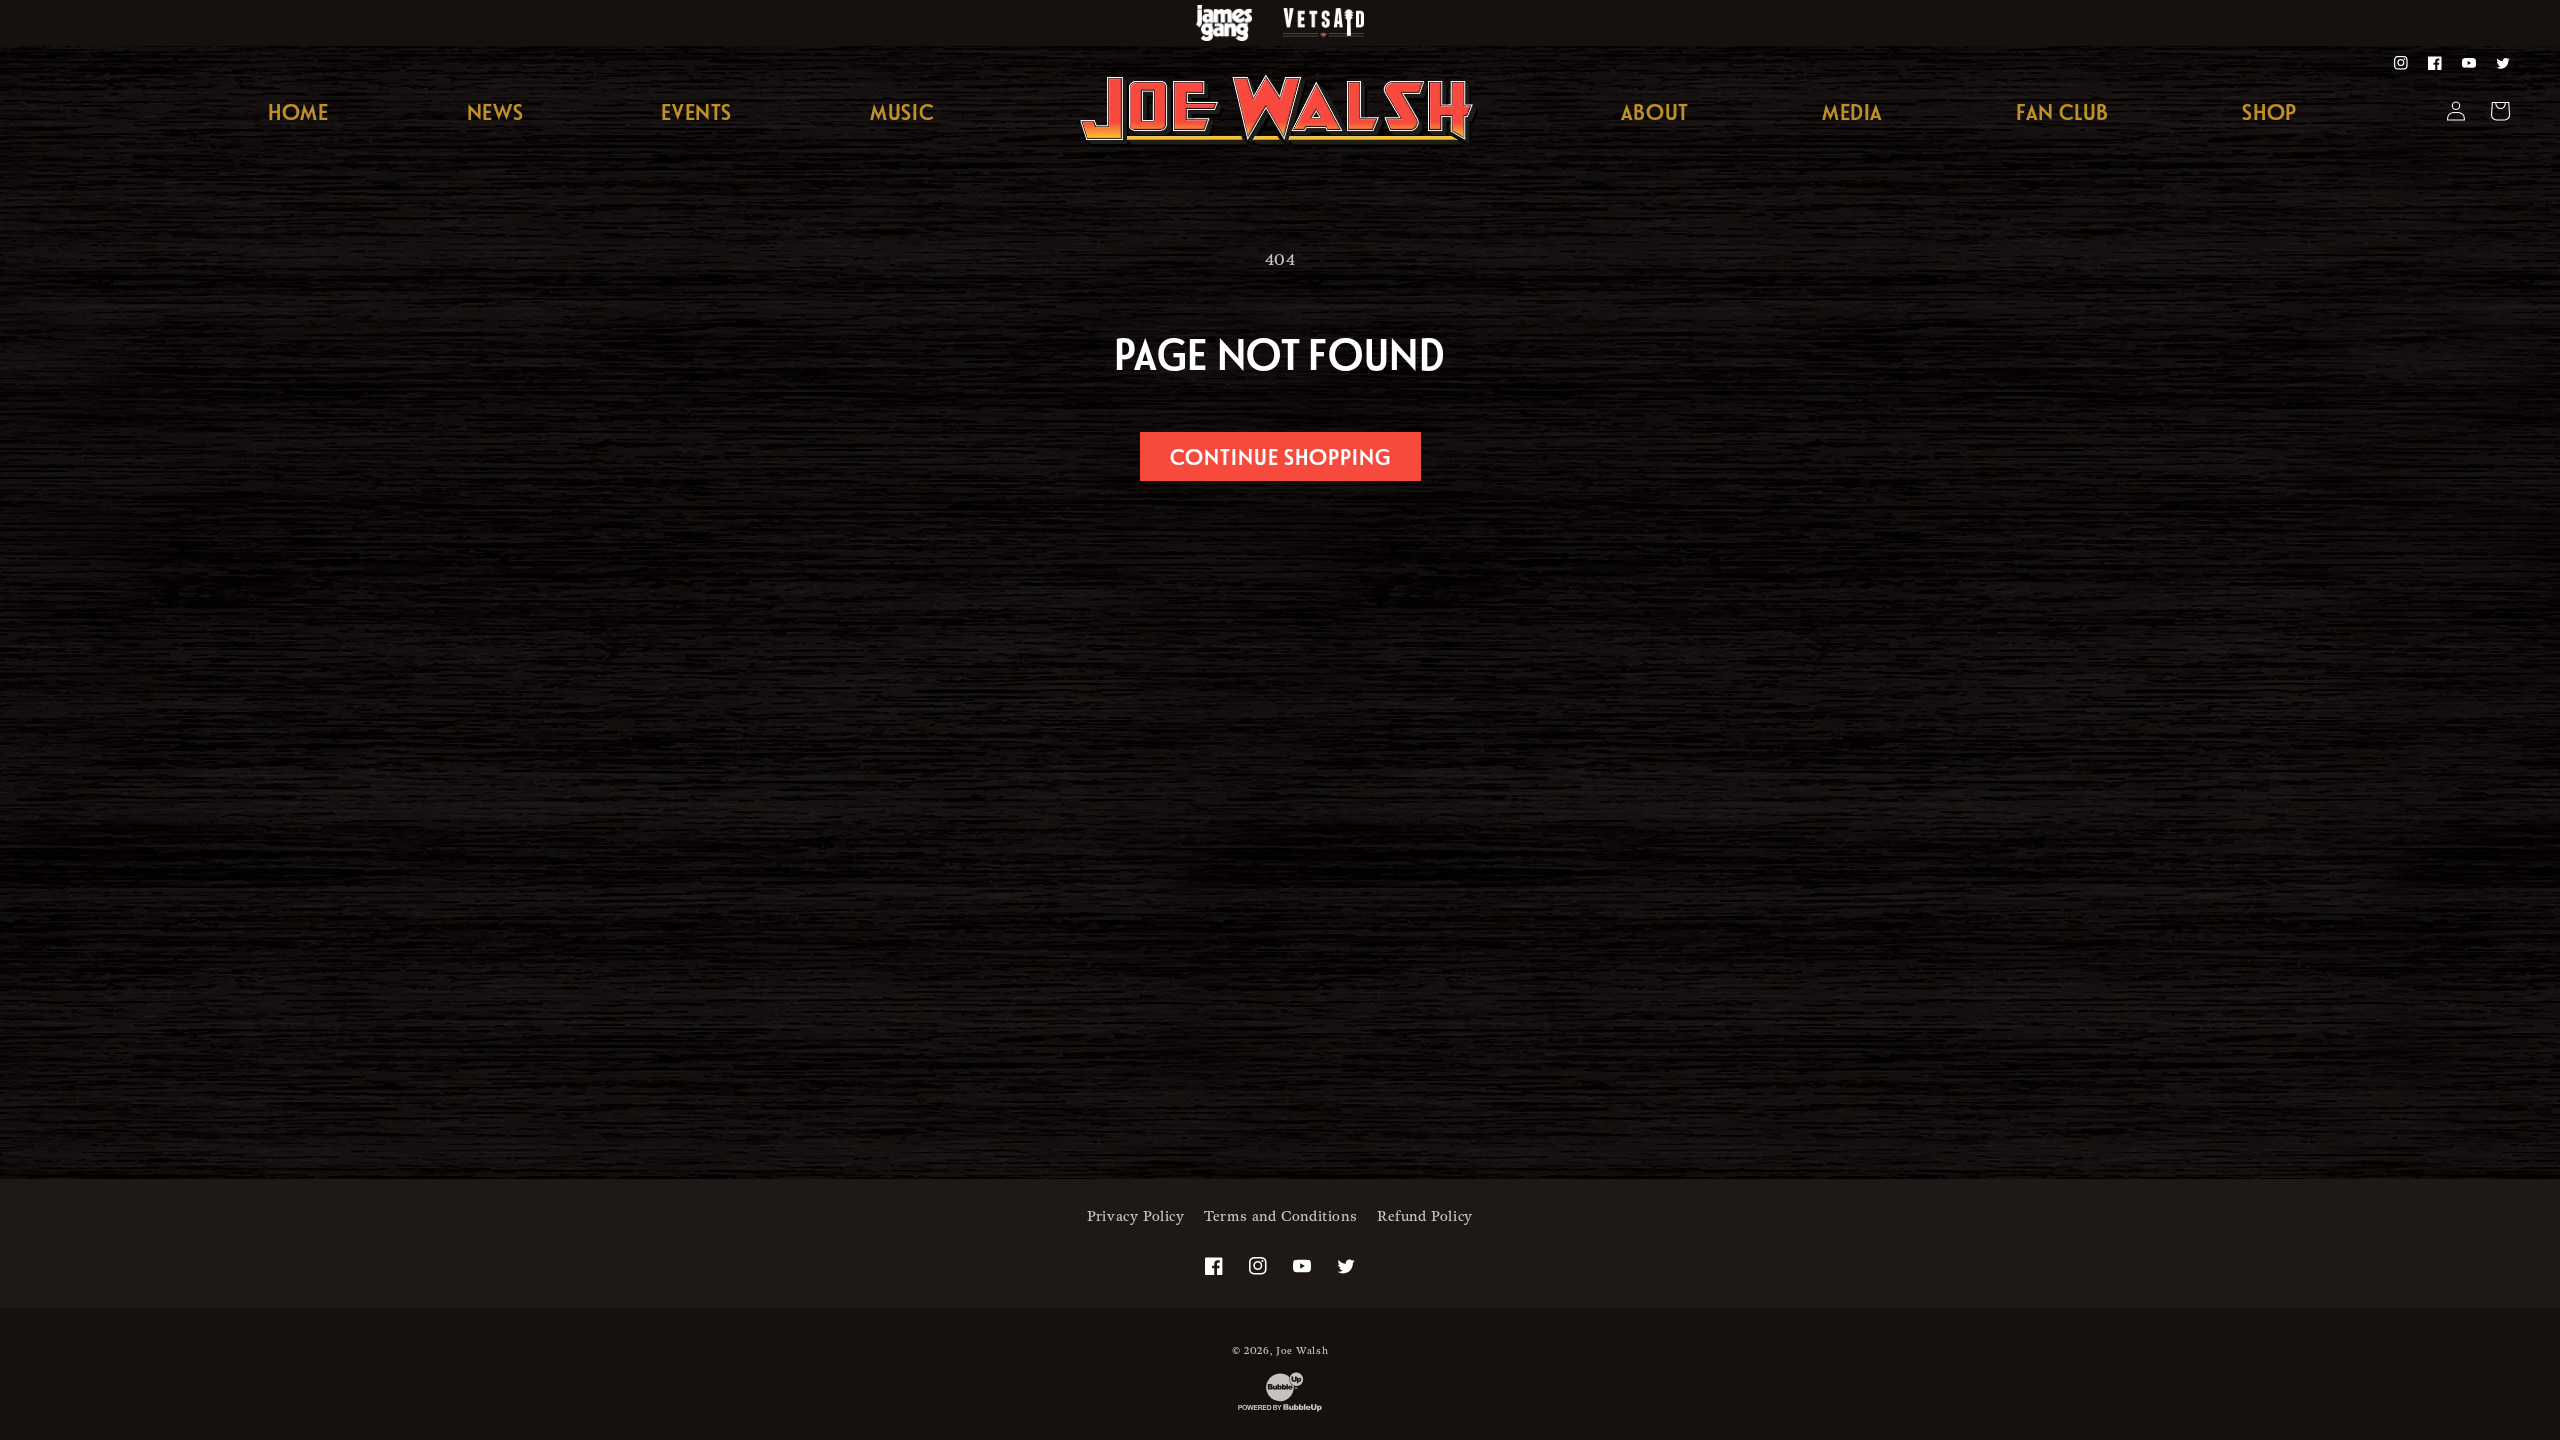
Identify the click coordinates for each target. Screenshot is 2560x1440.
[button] (1852, 112)
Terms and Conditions (1280, 1216)
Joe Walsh (1302, 1351)
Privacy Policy (1135, 1216)
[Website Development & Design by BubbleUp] (1280, 1411)
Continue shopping (1280, 456)
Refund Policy (1425, 1216)
